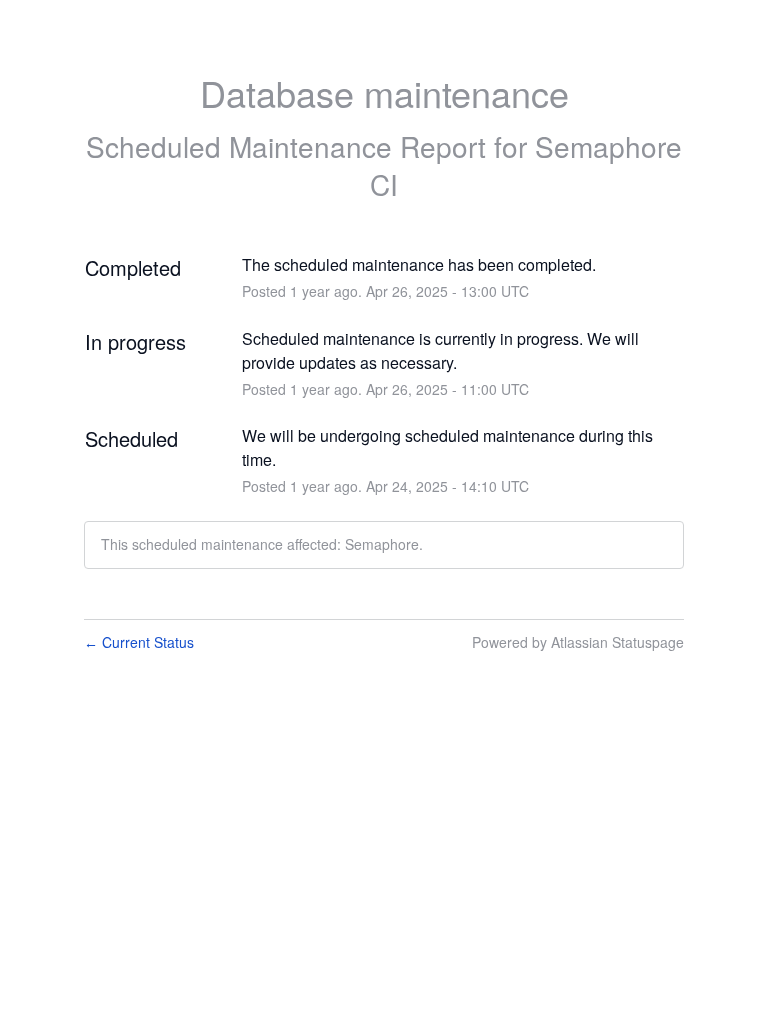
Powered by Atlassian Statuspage (578, 642)
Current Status (139, 642)
